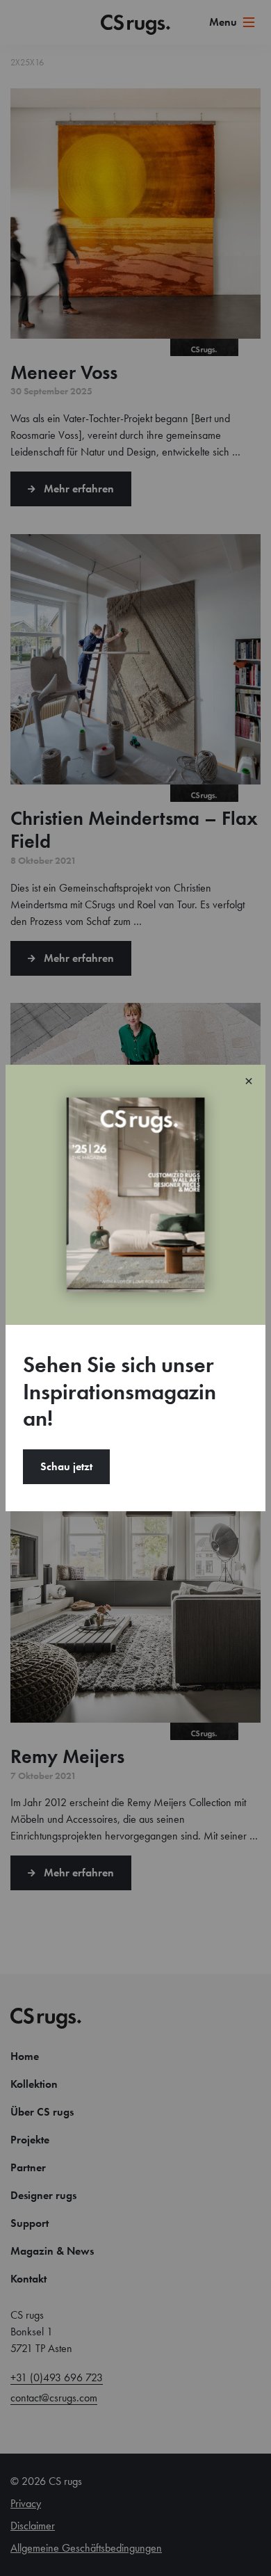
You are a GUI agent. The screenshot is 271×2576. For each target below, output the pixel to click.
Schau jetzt (66, 1466)
